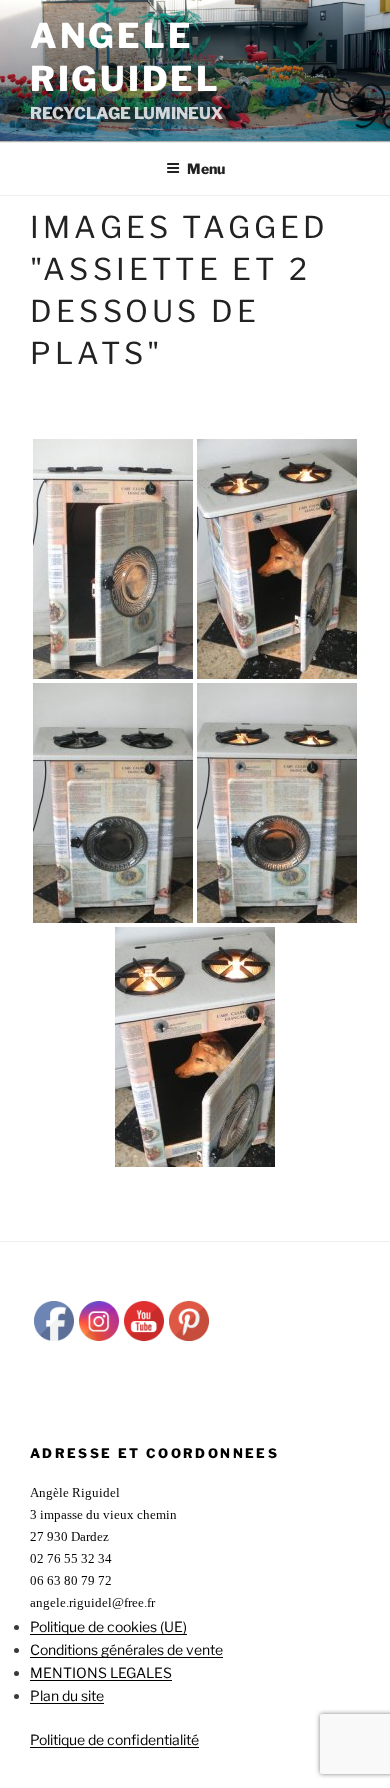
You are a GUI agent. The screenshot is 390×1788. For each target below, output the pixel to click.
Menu (206, 168)
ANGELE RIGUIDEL (125, 57)
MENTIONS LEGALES (101, 1672)
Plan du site (67, 1695)
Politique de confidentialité (114, 1739)
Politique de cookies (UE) (108, 1626)
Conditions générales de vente (126, 1649)
